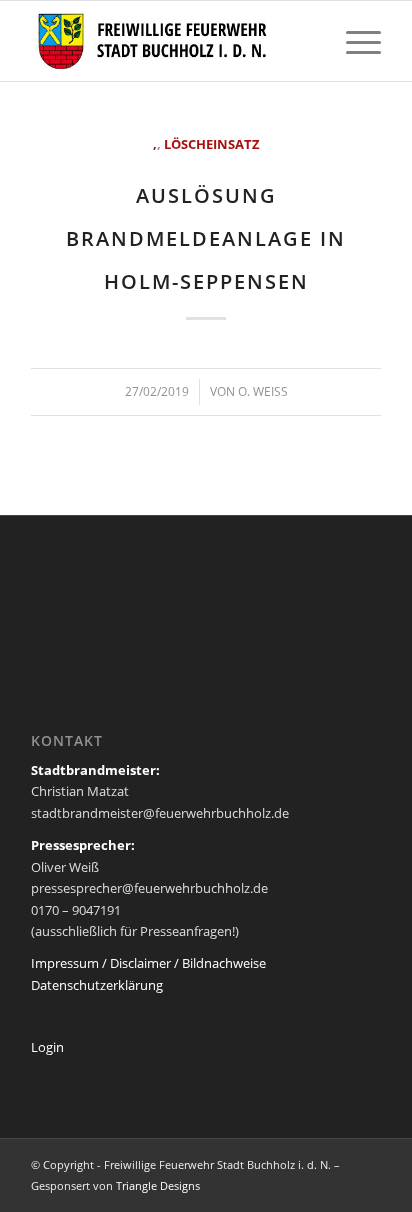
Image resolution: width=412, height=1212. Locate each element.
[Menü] (353, 41)
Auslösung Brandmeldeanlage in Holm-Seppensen (206, 238)
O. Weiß (263, 391)
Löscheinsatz (212, 144)
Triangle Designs (158, 1185)
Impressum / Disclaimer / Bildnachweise (148, 963)
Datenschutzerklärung (97, 985)
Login (47, 1047)
